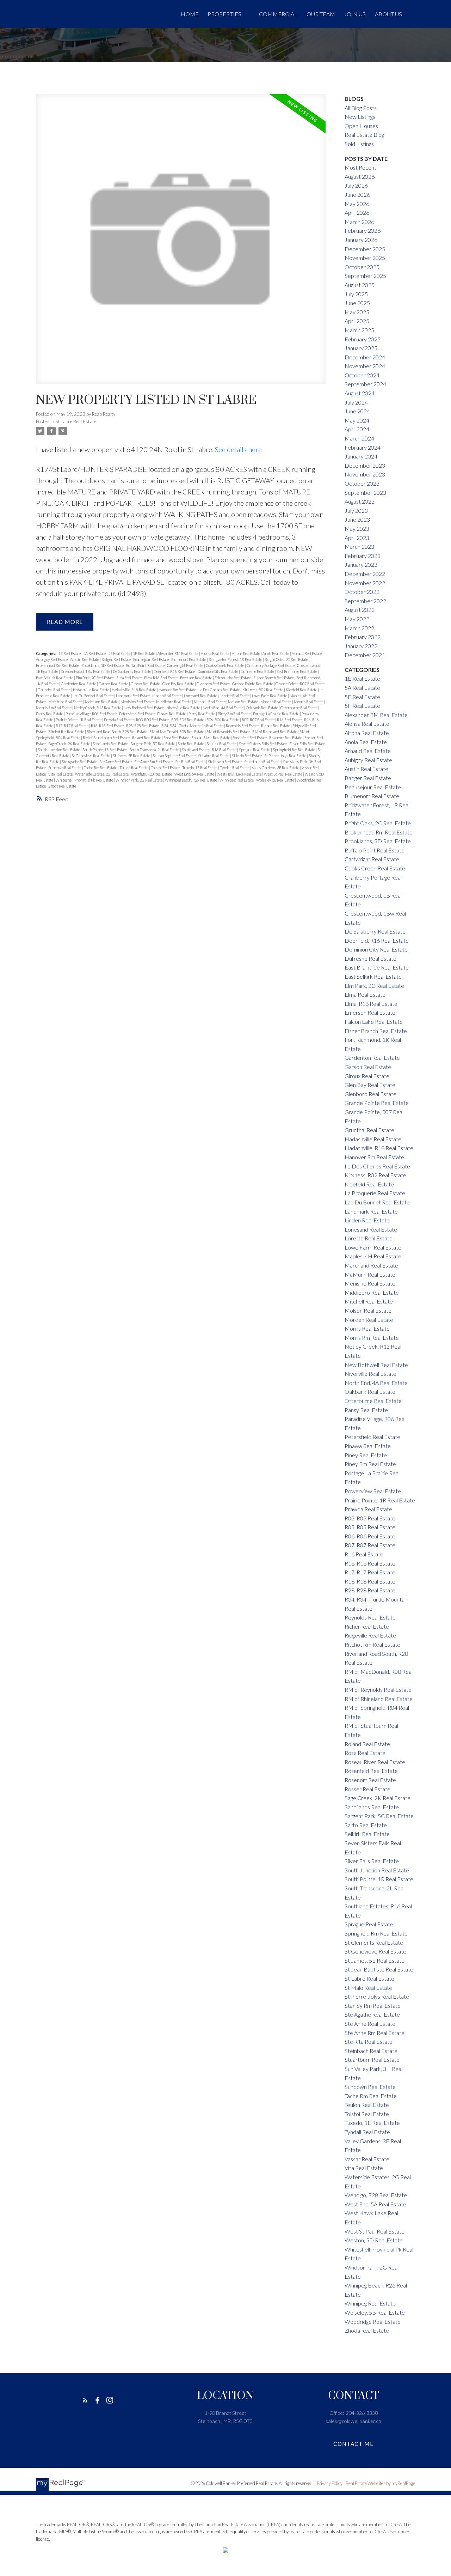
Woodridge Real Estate (373, 2322)
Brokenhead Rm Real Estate (58, 665)
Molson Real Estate (243, 702)
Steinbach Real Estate (225, 762)
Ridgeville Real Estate (370, 1635)
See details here (238, 449)
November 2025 (365, 258)
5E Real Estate (120, 653)
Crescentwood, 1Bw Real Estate (86, 671)
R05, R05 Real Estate (188, 720)
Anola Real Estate (276, 653)
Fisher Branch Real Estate (274, 678)
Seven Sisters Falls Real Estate (263, 744)
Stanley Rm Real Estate (373, 2006)
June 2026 (357, 195)
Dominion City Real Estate (218, 671)
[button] (85, 2400)
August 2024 (360, 393)
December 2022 (365, 574)
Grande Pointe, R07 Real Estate (300, 684)
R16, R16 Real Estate (370, 1563)
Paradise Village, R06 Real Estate (91, 714)
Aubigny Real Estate (52, 659)
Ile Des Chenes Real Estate (220, 690)
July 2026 (356, 185)
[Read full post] (181, 243)
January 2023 (361, 564)
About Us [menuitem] (388, 14)
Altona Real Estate (246, 653)
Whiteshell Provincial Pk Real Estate (85, 780)
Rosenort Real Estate (286, 738)
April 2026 (357, 212)
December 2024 (365, 357)
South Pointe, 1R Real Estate (105, 750)
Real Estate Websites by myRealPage (380, 2483)
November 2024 (365, 366)
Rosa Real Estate (177, 738)
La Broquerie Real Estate (375, 1193)
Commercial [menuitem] (278, 14)
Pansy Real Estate (50, 714)
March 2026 (359, 222)
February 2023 (363, 556)
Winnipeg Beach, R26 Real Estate (191, 780)
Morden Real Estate (276, 702)
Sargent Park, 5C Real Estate (153, 744)
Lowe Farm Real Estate (270, 696)
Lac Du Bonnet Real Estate (93, 696)
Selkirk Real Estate (222, 744)
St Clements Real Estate (374, 1942)
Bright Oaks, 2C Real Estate (287, 659)
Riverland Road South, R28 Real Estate (117, 732)
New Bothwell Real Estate (144, 708)
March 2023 (359, 546)
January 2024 (361, 456)
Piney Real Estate (202, 714)
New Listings (360, 117)
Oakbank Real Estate (262, 708)
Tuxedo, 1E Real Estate (200, 768)
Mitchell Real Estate (210, 702)
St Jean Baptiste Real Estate (174, 756)
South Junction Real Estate (59, 750)
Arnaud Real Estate (307, 653)
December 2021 (365, 655)
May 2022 (357, 619)
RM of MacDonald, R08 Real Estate (177, 732)
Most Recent (360, 167)
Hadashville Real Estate (91, 690)
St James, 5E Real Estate (132, 756)
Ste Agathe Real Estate (80, 762)
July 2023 (356, 511)
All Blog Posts (361, 108)
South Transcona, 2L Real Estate (155, 750)
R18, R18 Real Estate (108, 726)
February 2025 (363, 339)
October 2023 (362, 483)
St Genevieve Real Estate (91, 756)
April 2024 (357, 429)
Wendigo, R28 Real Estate (152, 774)
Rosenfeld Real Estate (250, 738)
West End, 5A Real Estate (195, 774)
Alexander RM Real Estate (178, 653)
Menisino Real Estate (137, 702)
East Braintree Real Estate (297, 671)
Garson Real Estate (114, 684)
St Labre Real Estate (76, 421)
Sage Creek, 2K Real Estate (70, 744)
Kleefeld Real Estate (302, 690)
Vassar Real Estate (367, 2159)
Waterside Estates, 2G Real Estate (102, 774)
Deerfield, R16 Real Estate (175, 671)
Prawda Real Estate (119, 720)
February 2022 (363, 637)
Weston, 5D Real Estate (374, 2240)
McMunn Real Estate (102, 702)
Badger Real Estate (116, 659)
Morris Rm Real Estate (54, 708)
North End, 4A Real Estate (223, 708)
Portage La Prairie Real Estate (276, 714)
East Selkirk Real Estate (55, 678)
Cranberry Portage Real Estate (271, 665)
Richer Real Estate (276, 726)
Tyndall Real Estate (235, 768)
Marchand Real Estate (66, 702)
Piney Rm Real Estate (234, 714)
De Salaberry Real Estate (132, 671)
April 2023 (357, 538)
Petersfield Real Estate (137, 714)
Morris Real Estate (309, 702)
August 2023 (360, 501)
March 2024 (359, 438)
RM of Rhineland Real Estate (275, 732)
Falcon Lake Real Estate (233, 678)
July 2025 (356, 294)
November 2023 (365, 474)
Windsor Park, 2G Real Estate (139, 780)
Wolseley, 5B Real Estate (276, 780)
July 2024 (356, 402)
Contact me (353, 2444)
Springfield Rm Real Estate (294, 750)
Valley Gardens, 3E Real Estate (276, 768)
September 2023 (365, 493)
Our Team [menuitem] (321, 14)
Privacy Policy (330, 2483)
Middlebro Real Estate (174, 702)
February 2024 (363, 447)
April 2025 (357, 321)
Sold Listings (359, 144)
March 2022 (359, 628)
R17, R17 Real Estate (72, 726)
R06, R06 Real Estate (223, 720)
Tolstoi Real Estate (166, 768)
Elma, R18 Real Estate (161, 678)
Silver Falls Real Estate (307, 744)
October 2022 (362, 592)
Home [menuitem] (190, 14)
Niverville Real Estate (184, 708)
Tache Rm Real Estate (101, 768)
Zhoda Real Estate (62, 786)
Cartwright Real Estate (186, 665)
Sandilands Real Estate (111, 744)
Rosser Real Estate (367, 1789)
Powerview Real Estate (373, 1491)
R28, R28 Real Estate (143, 726)
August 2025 (360, 285)
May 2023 (357, 528)
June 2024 (357, 411)
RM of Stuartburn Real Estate (107, 738)
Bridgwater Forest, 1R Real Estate (236, 659)
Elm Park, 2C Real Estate (95, 678)
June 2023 (357, 519)
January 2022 (361, 646)
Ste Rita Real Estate (191, 762)
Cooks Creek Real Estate (225, 665)
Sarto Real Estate (191, 744)
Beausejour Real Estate (151, 659)
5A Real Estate (95, 653)
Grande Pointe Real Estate (253, 684)
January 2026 (361, 240)
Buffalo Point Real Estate (146, 665)
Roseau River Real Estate (211, 738)
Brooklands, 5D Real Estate (103, 665)
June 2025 (357, 303)
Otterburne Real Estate (299, 708)
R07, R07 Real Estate (258, 720)
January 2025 (361, 348)
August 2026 (360, 177)
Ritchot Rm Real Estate (67, 732)
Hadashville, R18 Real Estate (134, 690)
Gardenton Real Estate (79, 684)
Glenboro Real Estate (214, 684)
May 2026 (357, 204)
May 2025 (357, 312)
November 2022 (365, 583)
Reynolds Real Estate (243, 726)
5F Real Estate (144, 653)
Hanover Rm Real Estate (178, 690)
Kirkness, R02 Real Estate (263, 690)
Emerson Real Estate (196, 678)
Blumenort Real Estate (189, 659)
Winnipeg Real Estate (237, 780)
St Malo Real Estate (247, 756)
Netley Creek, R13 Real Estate (98, 708)
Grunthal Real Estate (54, 690)
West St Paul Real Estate (283, 774)
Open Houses (361, 126)
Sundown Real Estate (65, 768)
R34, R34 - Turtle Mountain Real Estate (193, 726)
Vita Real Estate (61, 774)
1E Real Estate (70, 653)
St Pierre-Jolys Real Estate (286, 756)
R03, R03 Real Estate (153, 720)
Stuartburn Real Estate (263, 762)
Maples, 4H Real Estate (373, 1256)
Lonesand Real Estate (201, 696)
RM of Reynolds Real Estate (228, 732)
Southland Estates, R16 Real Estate (209, 750)
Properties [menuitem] (224, 14)
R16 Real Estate (290, 720)
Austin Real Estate (85, 659)
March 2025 (359, 330)
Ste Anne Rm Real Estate (154, 762)
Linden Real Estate (167, 696)
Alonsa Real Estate (215, 653)
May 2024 (357, 420)
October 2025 (362, 267)
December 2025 (365, 249)
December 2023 (365, 465)
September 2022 (365, 601)
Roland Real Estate (147, 738)
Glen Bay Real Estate (179, 684)
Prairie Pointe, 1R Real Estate (79, 720)
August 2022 (360, 610)
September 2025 (365, 276)
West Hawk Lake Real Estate (239, 774)
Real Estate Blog (364, 135)
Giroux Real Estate (146, 684)
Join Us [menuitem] (355, 14)
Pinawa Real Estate (172, 714)
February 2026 (363, 230)
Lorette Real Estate (235, 696)
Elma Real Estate (129, 678)
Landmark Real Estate (133, 696)
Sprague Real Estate (255, 750)
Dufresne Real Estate (258, 671)
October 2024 (362, 375)
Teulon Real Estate (134, 768)
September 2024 (365, 384)
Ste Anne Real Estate (116, 762)
